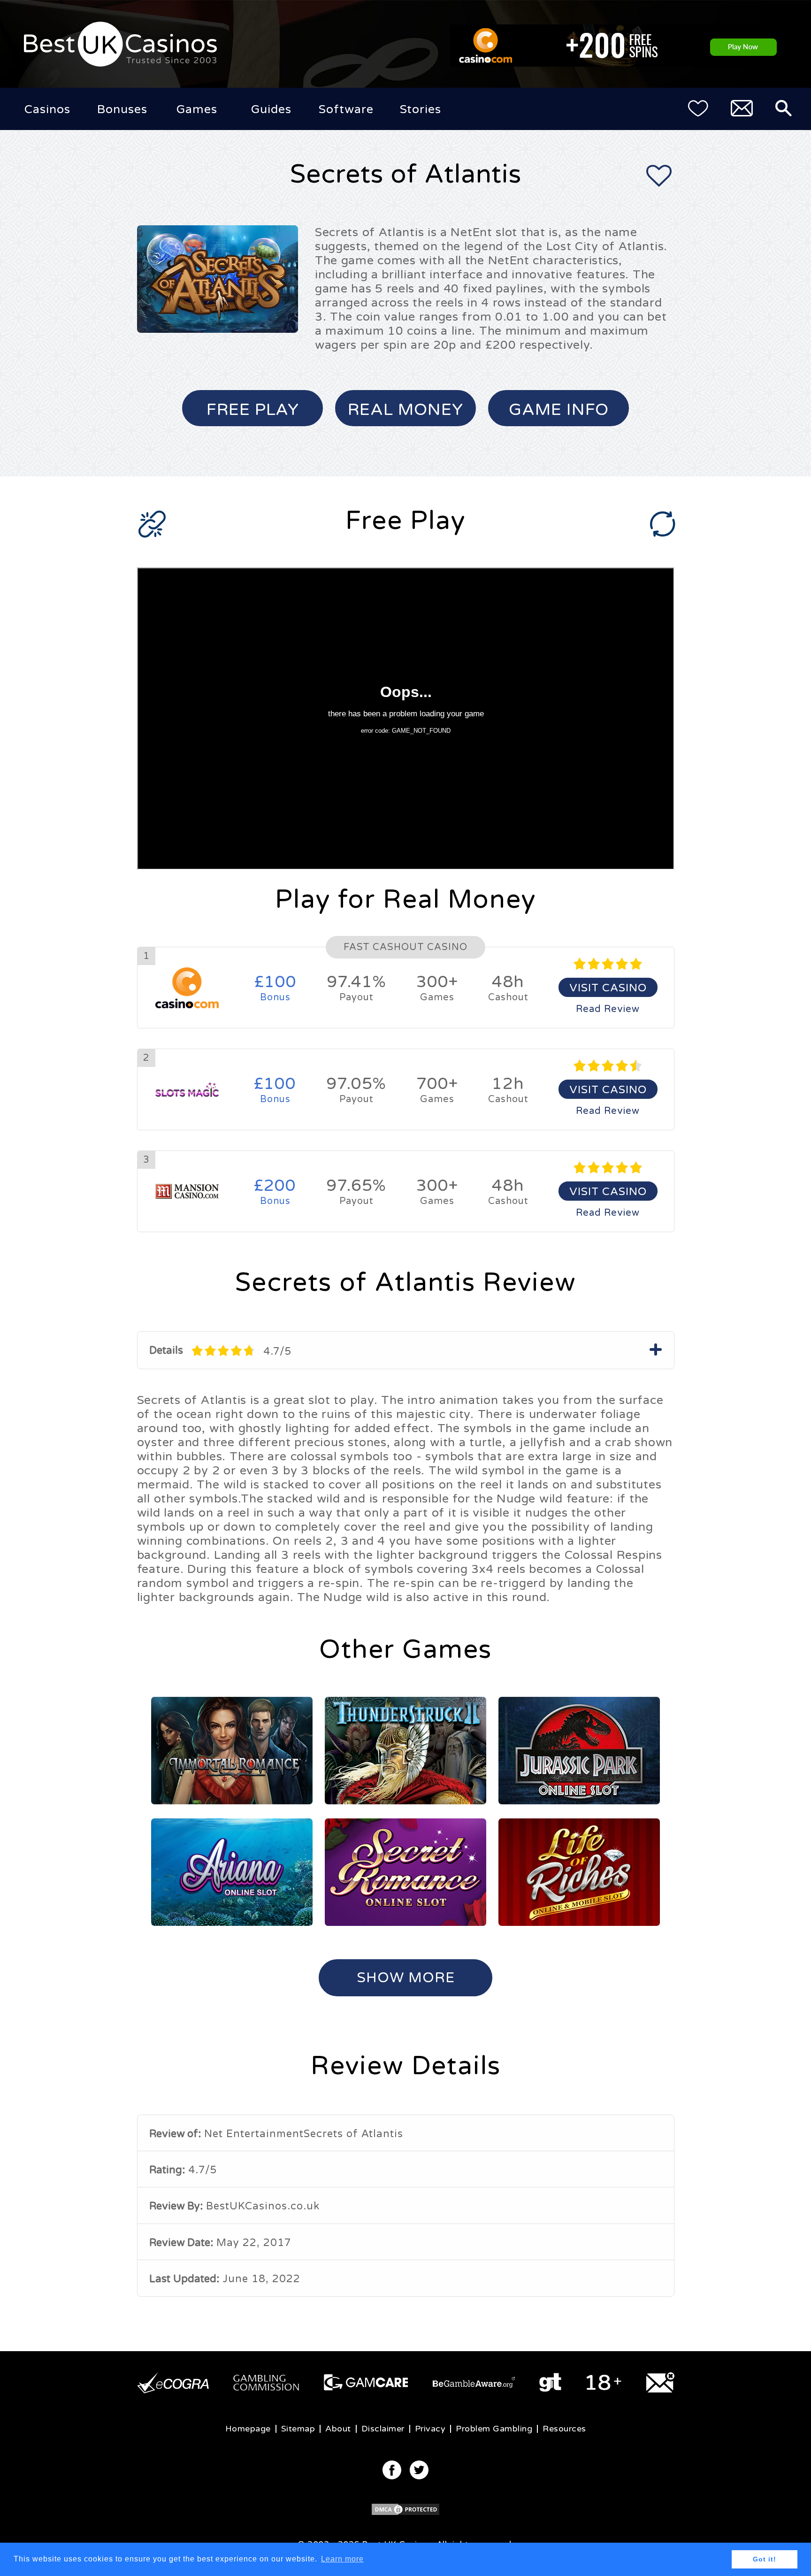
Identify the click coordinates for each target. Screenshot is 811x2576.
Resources (564, 2429)
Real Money (405, 410)
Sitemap (298, 2429)
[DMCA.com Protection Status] (405, 2514)
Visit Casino (608, 988)
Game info (559, 410)
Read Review (608, 1009)
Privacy (430, 2429)
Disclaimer (383, 2429)
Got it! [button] (765, 2559)
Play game (232, 1751)
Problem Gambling (494, 2429)
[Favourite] (698, 110)
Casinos (47, 109)
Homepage (248, 2429)
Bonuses (122, 109)
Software (346, 109)
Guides (271, 109)
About (338, 2429)
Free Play (253, 410)
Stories (421, 109)
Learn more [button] (342, 2559)
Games (197, 109)
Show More (406, 1978)
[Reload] (663, 524)
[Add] (659, 179)
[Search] (784, 110)
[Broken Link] (152, 526)
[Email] (742, 110)
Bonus (275, 988)
